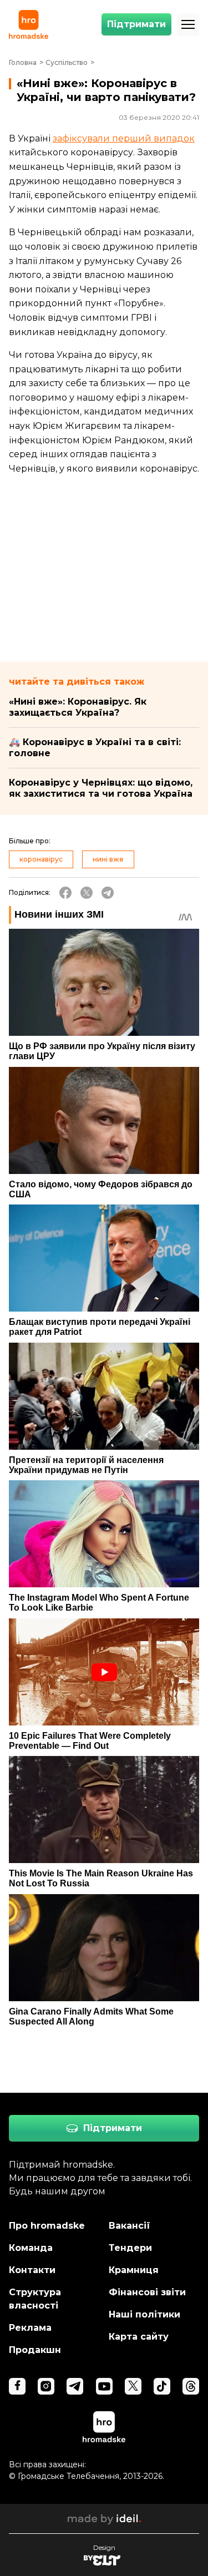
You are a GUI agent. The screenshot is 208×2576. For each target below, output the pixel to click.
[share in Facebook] (65, 893)
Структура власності (35, 2299)
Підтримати (136, 24)
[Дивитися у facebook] (17, 2386)
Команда (31, 2248)
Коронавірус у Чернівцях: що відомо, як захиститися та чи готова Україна (101, 788)
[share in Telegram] (108, 893)
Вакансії (130, 2226)
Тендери (130, 2248)
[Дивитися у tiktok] (162, 2386)
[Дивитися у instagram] (46, 2386)
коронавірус (41, 859)
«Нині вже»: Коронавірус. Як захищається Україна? (78, 707)
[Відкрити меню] (188, 24)
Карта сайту (139, 2337)
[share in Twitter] (87, 893)
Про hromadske (47, 2226)
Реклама (30, 2328)
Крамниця (134, 2270)
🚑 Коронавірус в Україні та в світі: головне (95, 748)
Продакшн (35, 2350)
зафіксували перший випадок (124, 138)
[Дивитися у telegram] (75, 2386)
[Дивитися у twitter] (133, 2386)
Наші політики (144, 2314)
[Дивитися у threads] (191, 2386)
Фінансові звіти (147, 2292)
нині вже (108, 859)
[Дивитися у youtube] (104, 2386)
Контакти (32, 2270)
